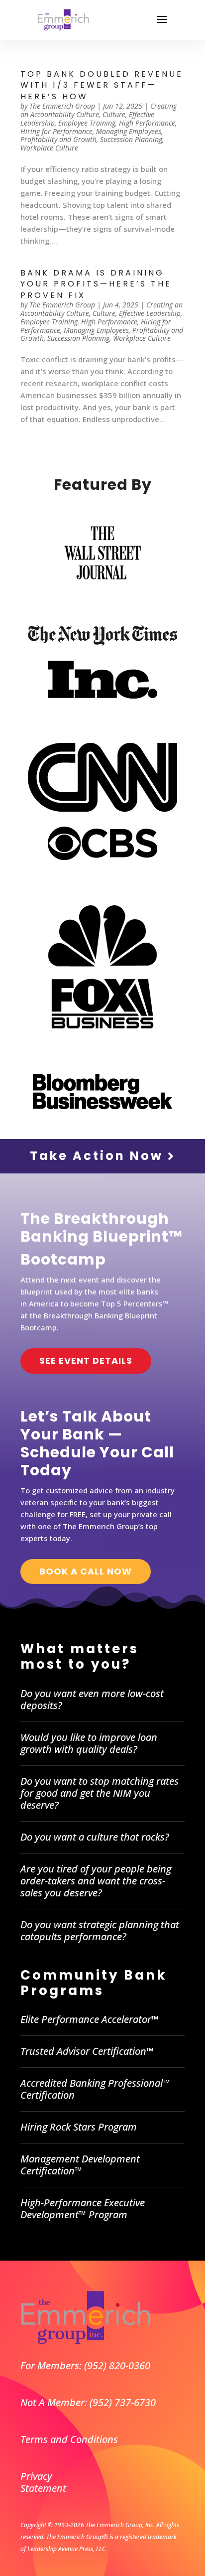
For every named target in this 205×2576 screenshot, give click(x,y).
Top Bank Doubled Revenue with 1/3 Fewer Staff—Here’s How (102, 85)
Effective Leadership (150, 313)
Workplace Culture (49, 148)
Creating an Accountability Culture (99, 110)
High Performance (147, 123)
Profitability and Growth (58, 139)
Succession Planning (131, 139)
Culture (114, 114)
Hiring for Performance (56, 131)
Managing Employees (129, 131)
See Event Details (86, 1360)
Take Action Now (99, 1156)
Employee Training (87, 123)
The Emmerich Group (62, 106)
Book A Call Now (86, 1571)
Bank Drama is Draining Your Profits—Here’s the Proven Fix (96, 284)
